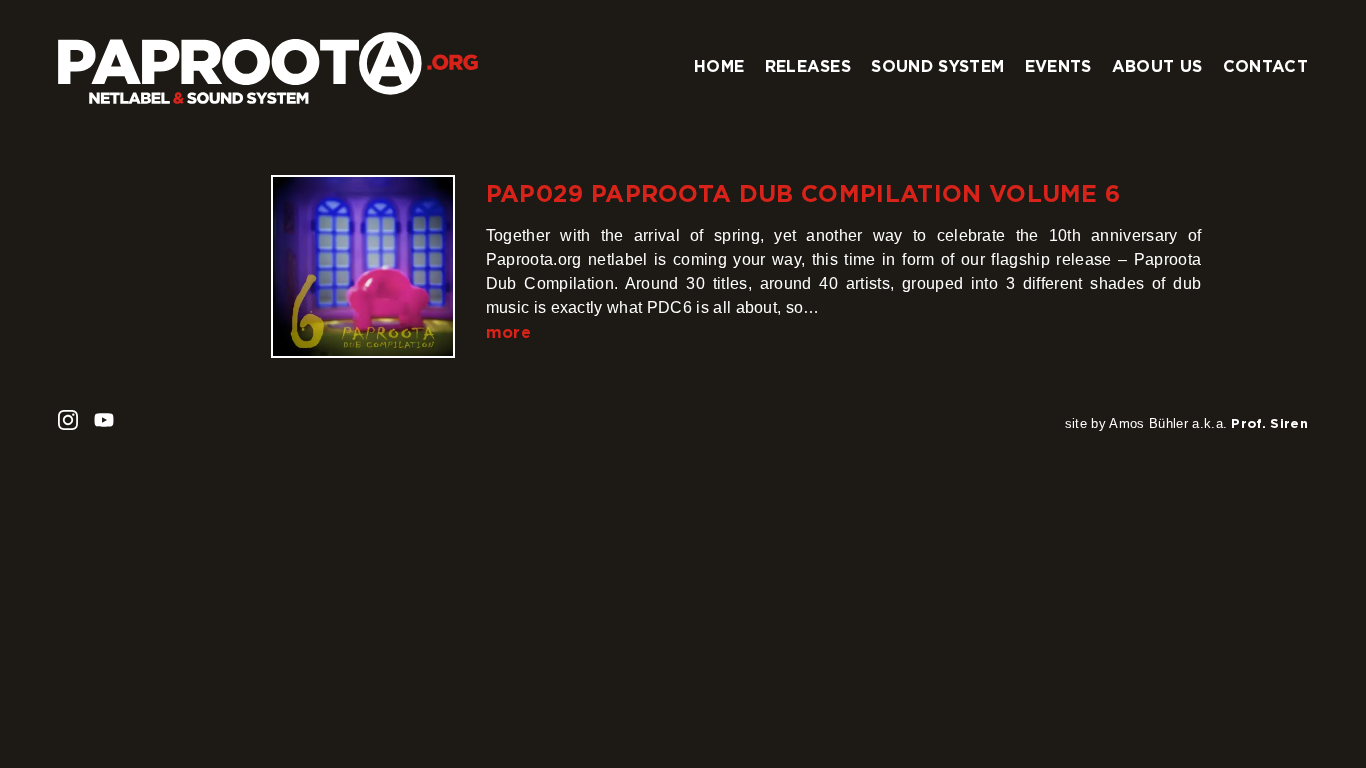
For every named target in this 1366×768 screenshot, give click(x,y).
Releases (808, 66)
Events (1058, 66)
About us (1157, 66)
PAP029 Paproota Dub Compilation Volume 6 (803, 193)
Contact (1265, 66)
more (508, 332)
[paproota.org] (268, 60)
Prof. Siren (1269, 423)
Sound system (937, 66)
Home (719, 66)
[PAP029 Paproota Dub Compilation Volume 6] (362, 266)
